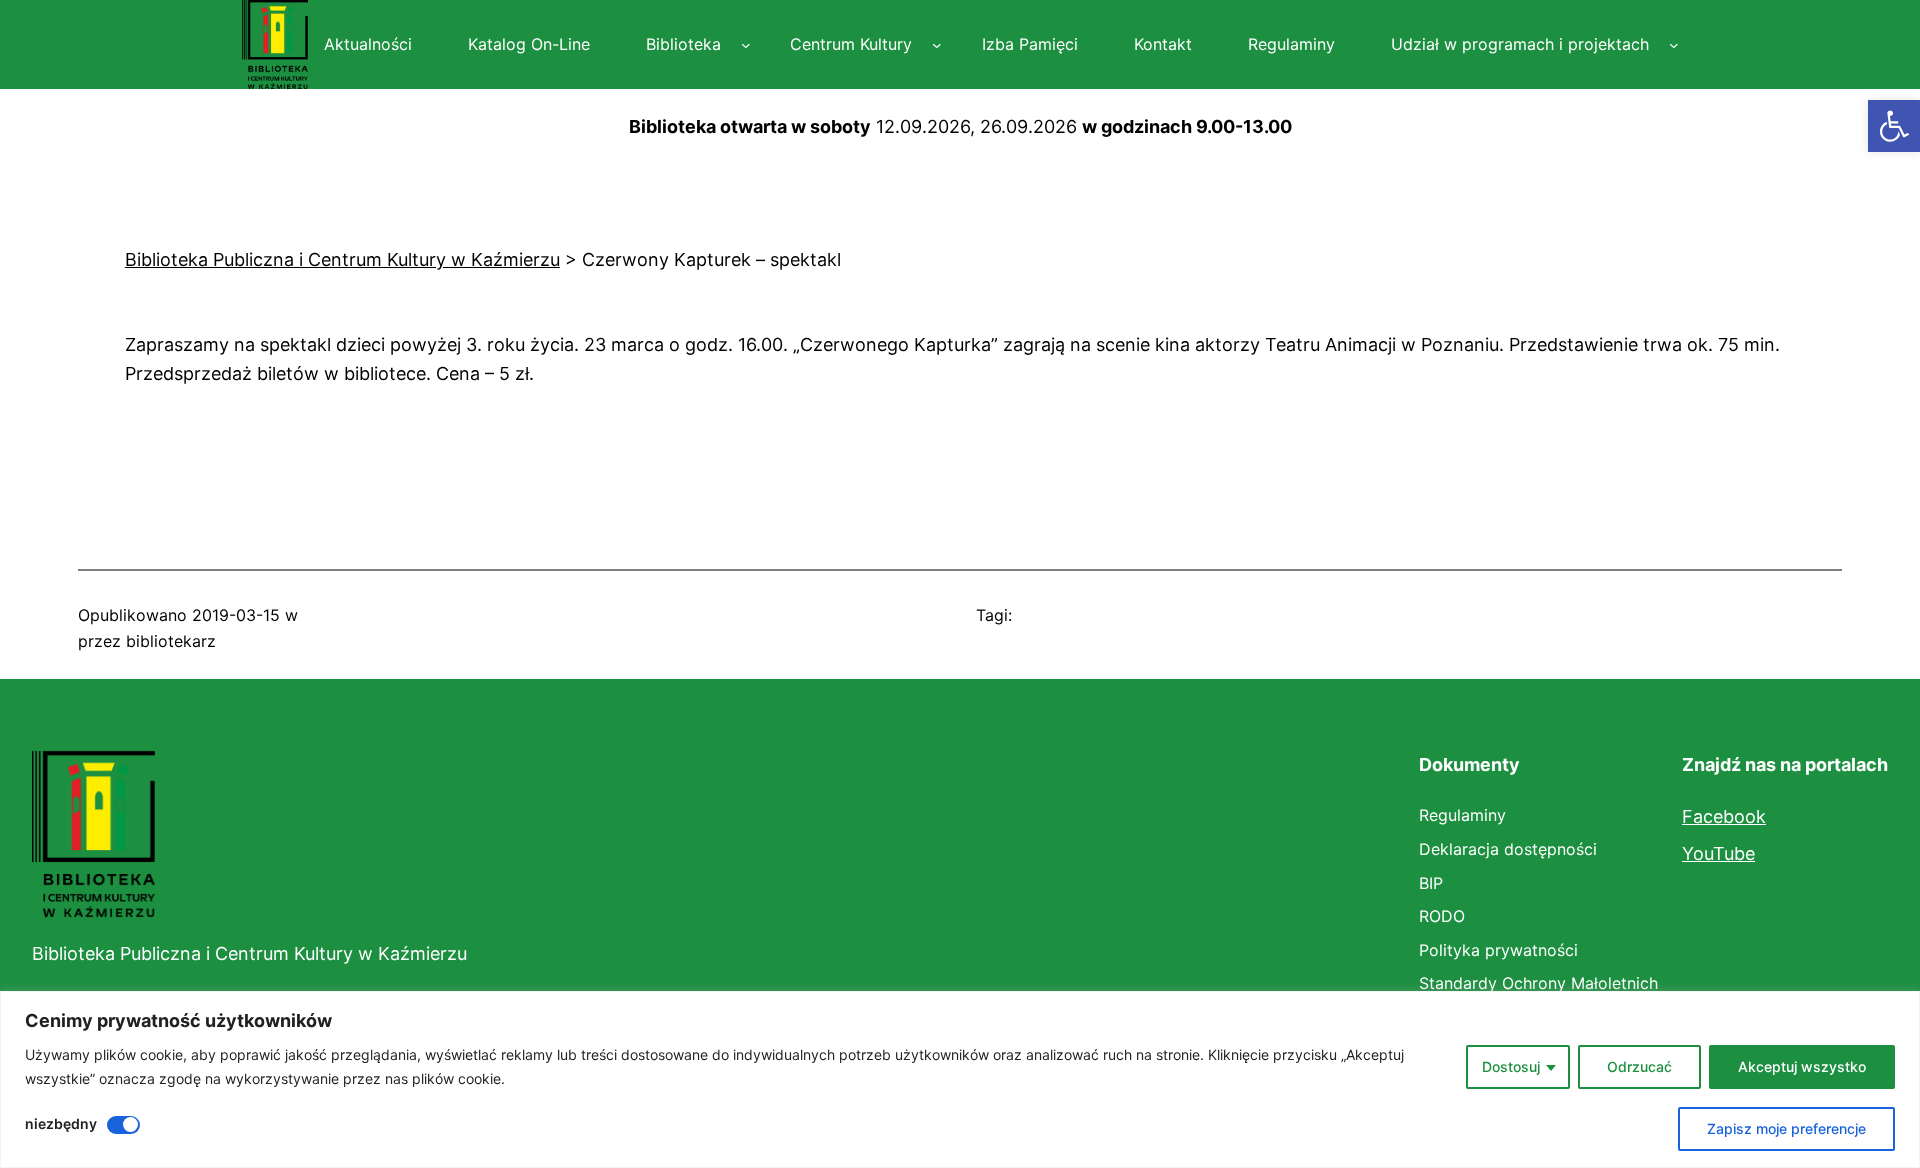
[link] (1894, 126)
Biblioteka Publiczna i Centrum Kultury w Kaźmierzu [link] (249, 953)
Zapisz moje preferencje (1786, 1128)
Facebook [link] (1724, 816)
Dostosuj (1511, 1066)
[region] (960, 1079)
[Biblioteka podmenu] (746, 45)
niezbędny (61, 1123)
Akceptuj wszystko (1802, 1066)
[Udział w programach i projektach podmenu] (1674, 45)
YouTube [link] (1718, 853)
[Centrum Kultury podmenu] (937, 45)
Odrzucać (1639, 1066)
